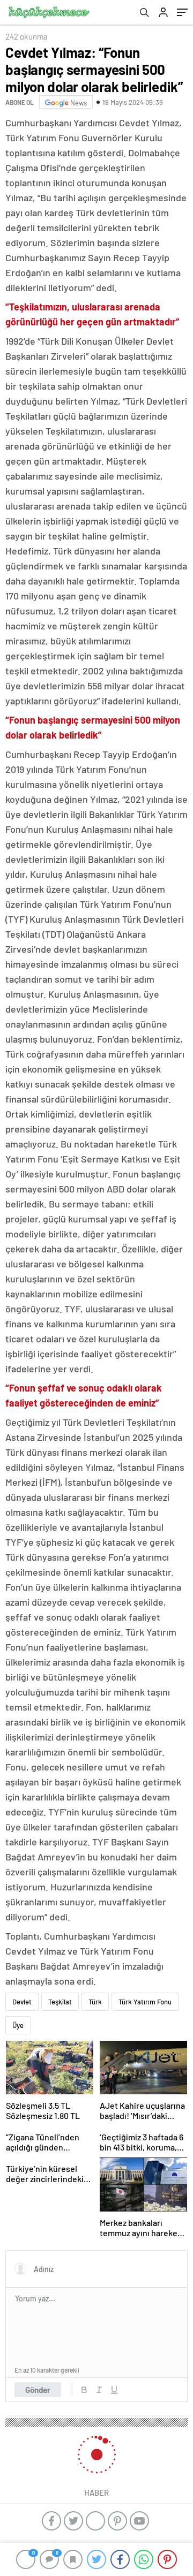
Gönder (38, 2390)
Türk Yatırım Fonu (145, 2002)
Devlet (22, 2002)
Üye (18, 2025)
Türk (95, 2002)
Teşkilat (60, 2002)
